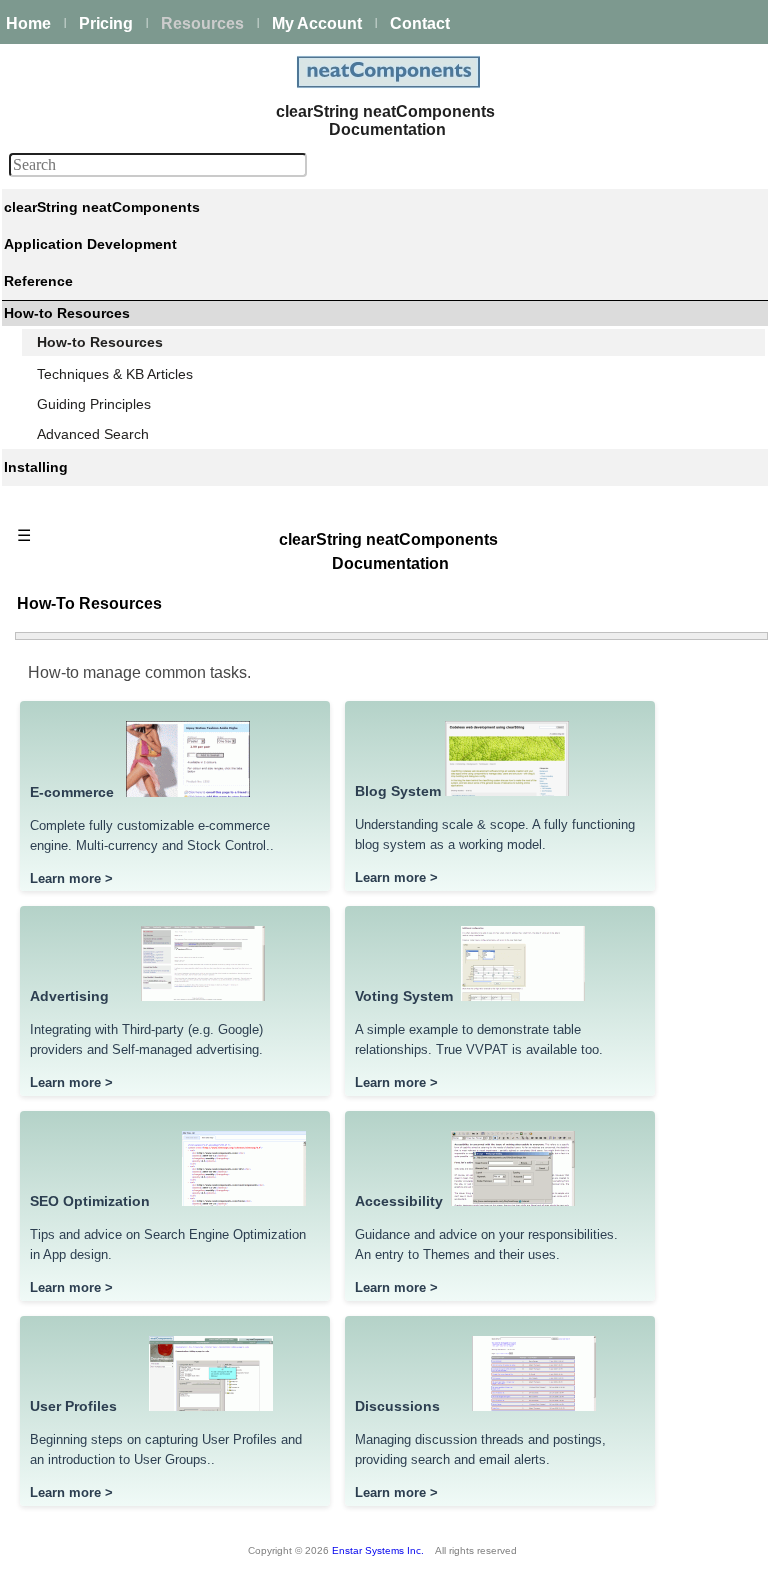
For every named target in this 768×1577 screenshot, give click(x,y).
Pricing (106, 23)
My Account (317, 23)
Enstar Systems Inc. (378, 1550)
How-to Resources (100, 342)
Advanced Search (93, 434)
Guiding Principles (94, 404)
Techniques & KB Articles (115, 374)
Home (28, 23)
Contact (420, 23)
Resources (202, 23)
